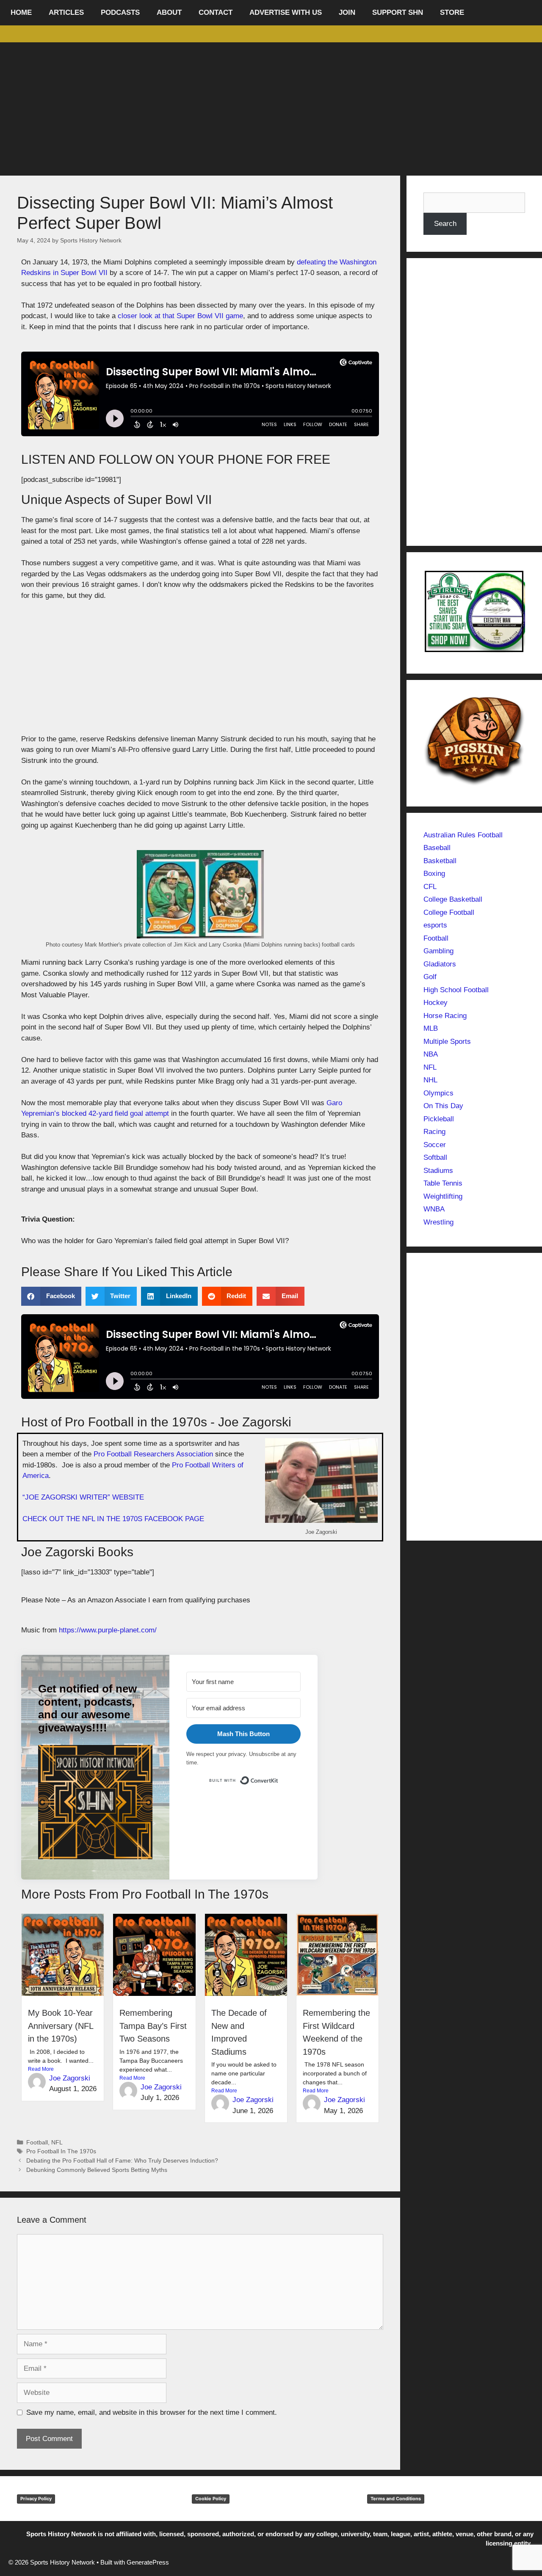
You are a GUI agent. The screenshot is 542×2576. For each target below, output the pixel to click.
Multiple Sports (447, 1042)
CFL (430, 887)
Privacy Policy (36, 2499)
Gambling (438, 951)
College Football (449, 912)
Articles (66, 12)
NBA (431, 1054)
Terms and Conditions (396, 2499)
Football (37, 2142)
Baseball (437, 848)
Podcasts (120, 12)
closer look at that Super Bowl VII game (179, 316)
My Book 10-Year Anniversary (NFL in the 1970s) (61, 2026)
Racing (434, 1132)
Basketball (440, 861)
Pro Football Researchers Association (153, 1454)
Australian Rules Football (463, 835)
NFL (57, 2142)
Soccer (435, 1145)
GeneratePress (148, 2562)
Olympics (438, 1093)
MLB (431, 1028)
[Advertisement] (271, 106)
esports (435, 925)
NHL (430, 1080)
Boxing (434, 874)
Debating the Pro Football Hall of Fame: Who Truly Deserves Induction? (122, 2160)
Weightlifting (443, 1196)
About (169, 12)
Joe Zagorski (70, 2078)
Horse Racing (445, 1016)
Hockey (436, 1003)
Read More (41, 2069)
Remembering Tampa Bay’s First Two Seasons (153, 2026)
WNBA (434, 1209)
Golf (430, 977)
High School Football (456, 990)
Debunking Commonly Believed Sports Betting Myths (97, 2170)
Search (445, 224)
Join (347, 12)
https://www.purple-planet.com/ (108, 1630)
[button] (51, 1296)
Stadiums (438, 1171)
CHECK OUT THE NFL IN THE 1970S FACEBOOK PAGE (113, 1519)
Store (452, 12)
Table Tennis (443, 1183)
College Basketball (453, 899)
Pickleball (439, 1119)
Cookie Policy (211, 2499)
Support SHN (398, 12)
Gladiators (440, 964)
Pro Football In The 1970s (61, 2151)
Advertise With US (286, 12)
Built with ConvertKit (278, 1779)
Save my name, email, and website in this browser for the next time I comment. (152, 2412)
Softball (435, 1157)
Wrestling (438, 1222)
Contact (216, 12)
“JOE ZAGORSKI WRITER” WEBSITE (83, 1497)
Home (21, 12)
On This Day (443, 1106)
